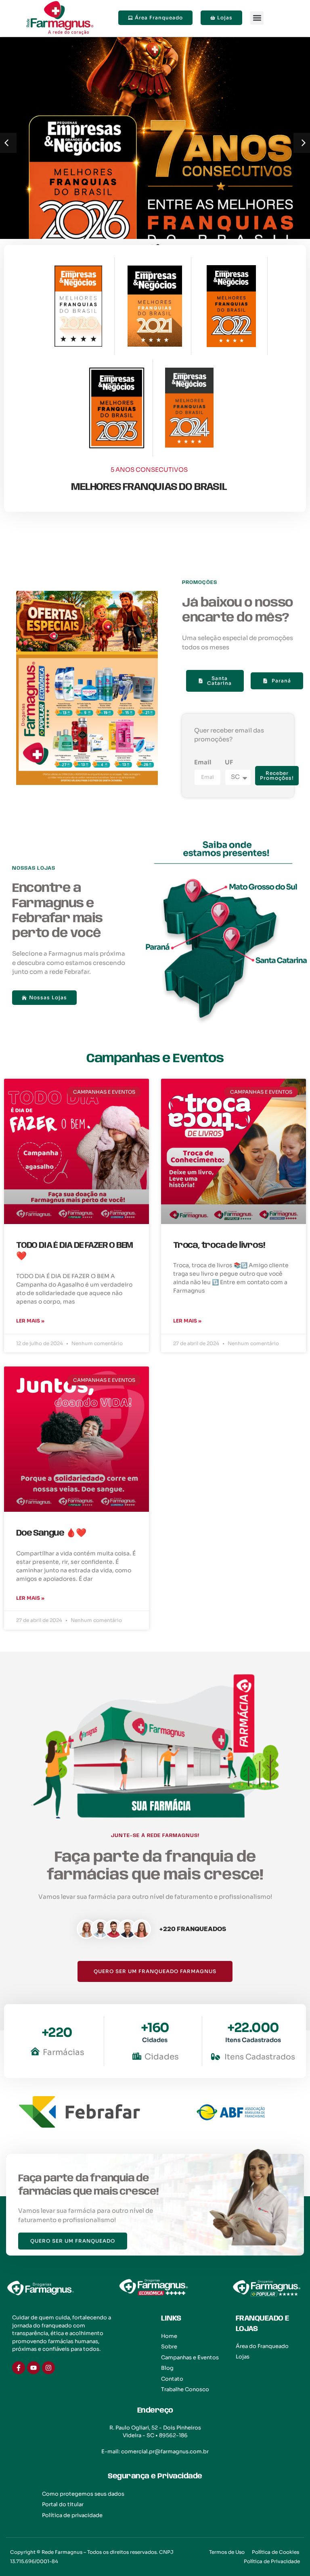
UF (229, 762)
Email (203, 762)
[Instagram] (48, 2368)
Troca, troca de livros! (219, 1245)
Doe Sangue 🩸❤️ (51, 1533)
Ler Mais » (30, 1321)
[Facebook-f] (19, 2368)
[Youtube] (34, 2368)
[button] (257, 18)
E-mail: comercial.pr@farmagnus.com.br (155, 2451)
